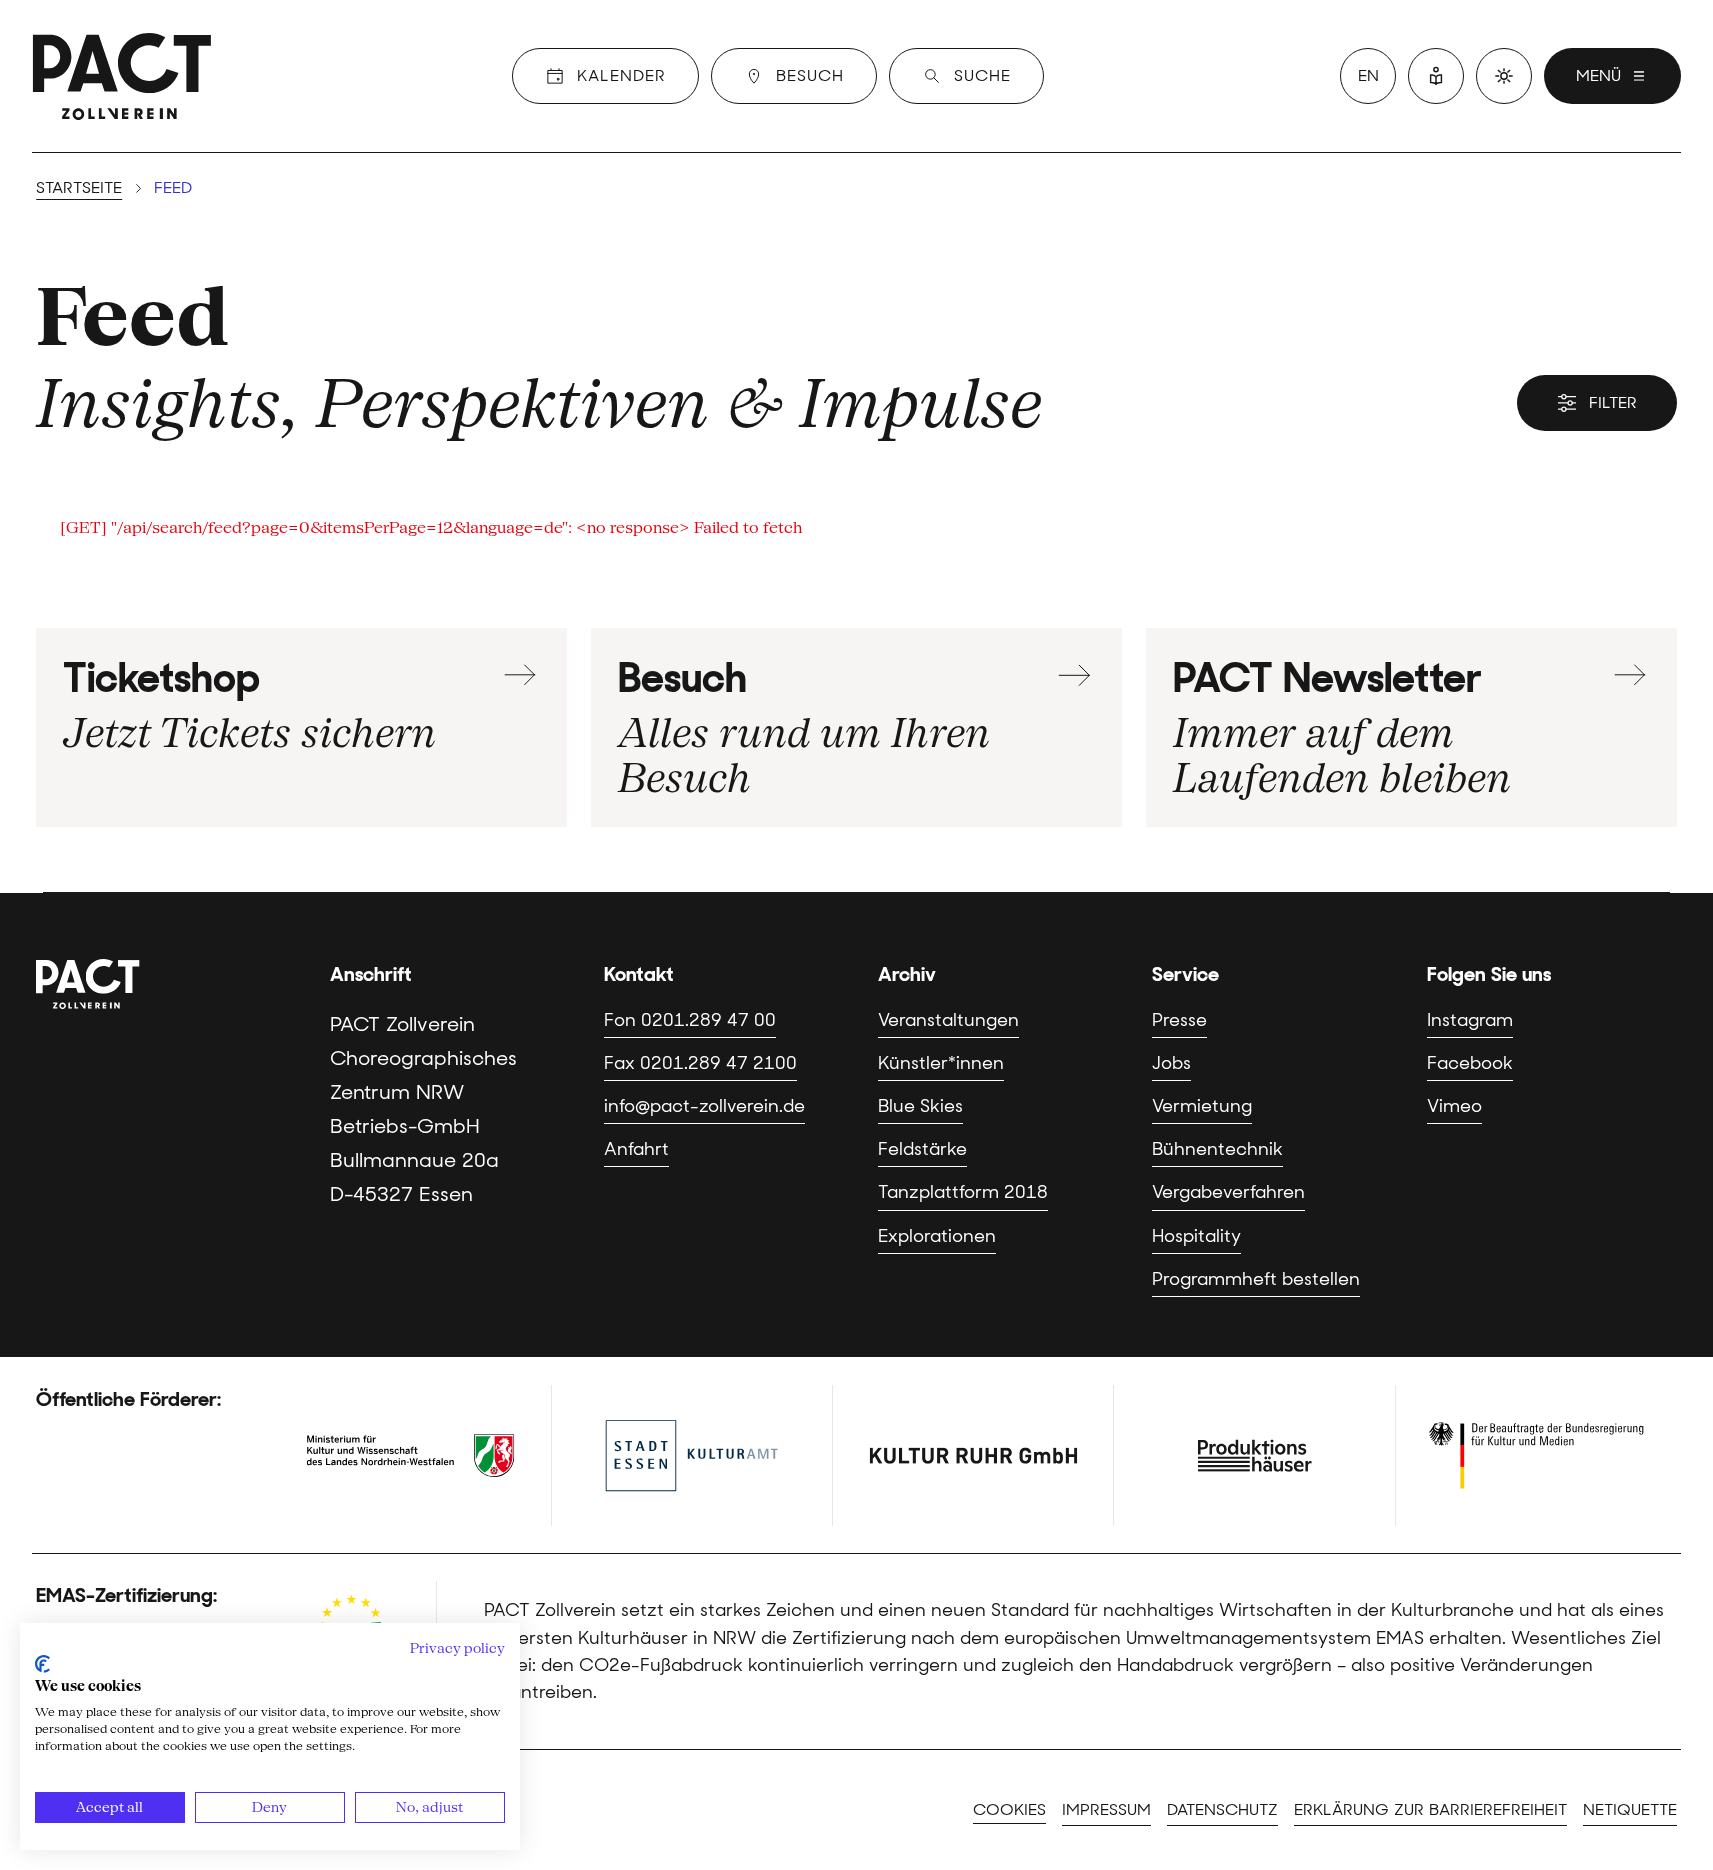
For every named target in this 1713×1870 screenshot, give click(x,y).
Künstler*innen (941, 1063)
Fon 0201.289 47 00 (690, 1020)
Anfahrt (636, 1149)
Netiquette (1630, 1809)
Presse (1179, 1020)
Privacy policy (457, 1648)
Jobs (1171, 1063)
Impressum (1106, 1809)
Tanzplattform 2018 (963, 1192)
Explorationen (937, 1236)
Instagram (1470, 1020)
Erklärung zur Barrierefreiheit (1430, 1809)
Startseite (79, 187)
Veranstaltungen (948, 1020)
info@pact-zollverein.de (704, 1106)
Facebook (1470, 1063)
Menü (1598, 75)
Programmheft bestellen (1256, 1279)
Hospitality (1196, 1236)
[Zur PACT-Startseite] (122, 76)
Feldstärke (922, 1149)
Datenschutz (1222, 1809)
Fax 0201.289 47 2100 (700, 1063)
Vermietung (1202, 1106)
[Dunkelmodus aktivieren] (1504, 76)
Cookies (1009, 1809)
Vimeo (1454, 1106)
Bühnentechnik (1217, 1149)
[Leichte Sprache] (1436, 76)
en (1368, 75)
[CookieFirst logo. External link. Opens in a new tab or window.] (42, 1664)
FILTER (1613, 402)
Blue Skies (920, 1106)
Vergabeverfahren (1228, 1192)
